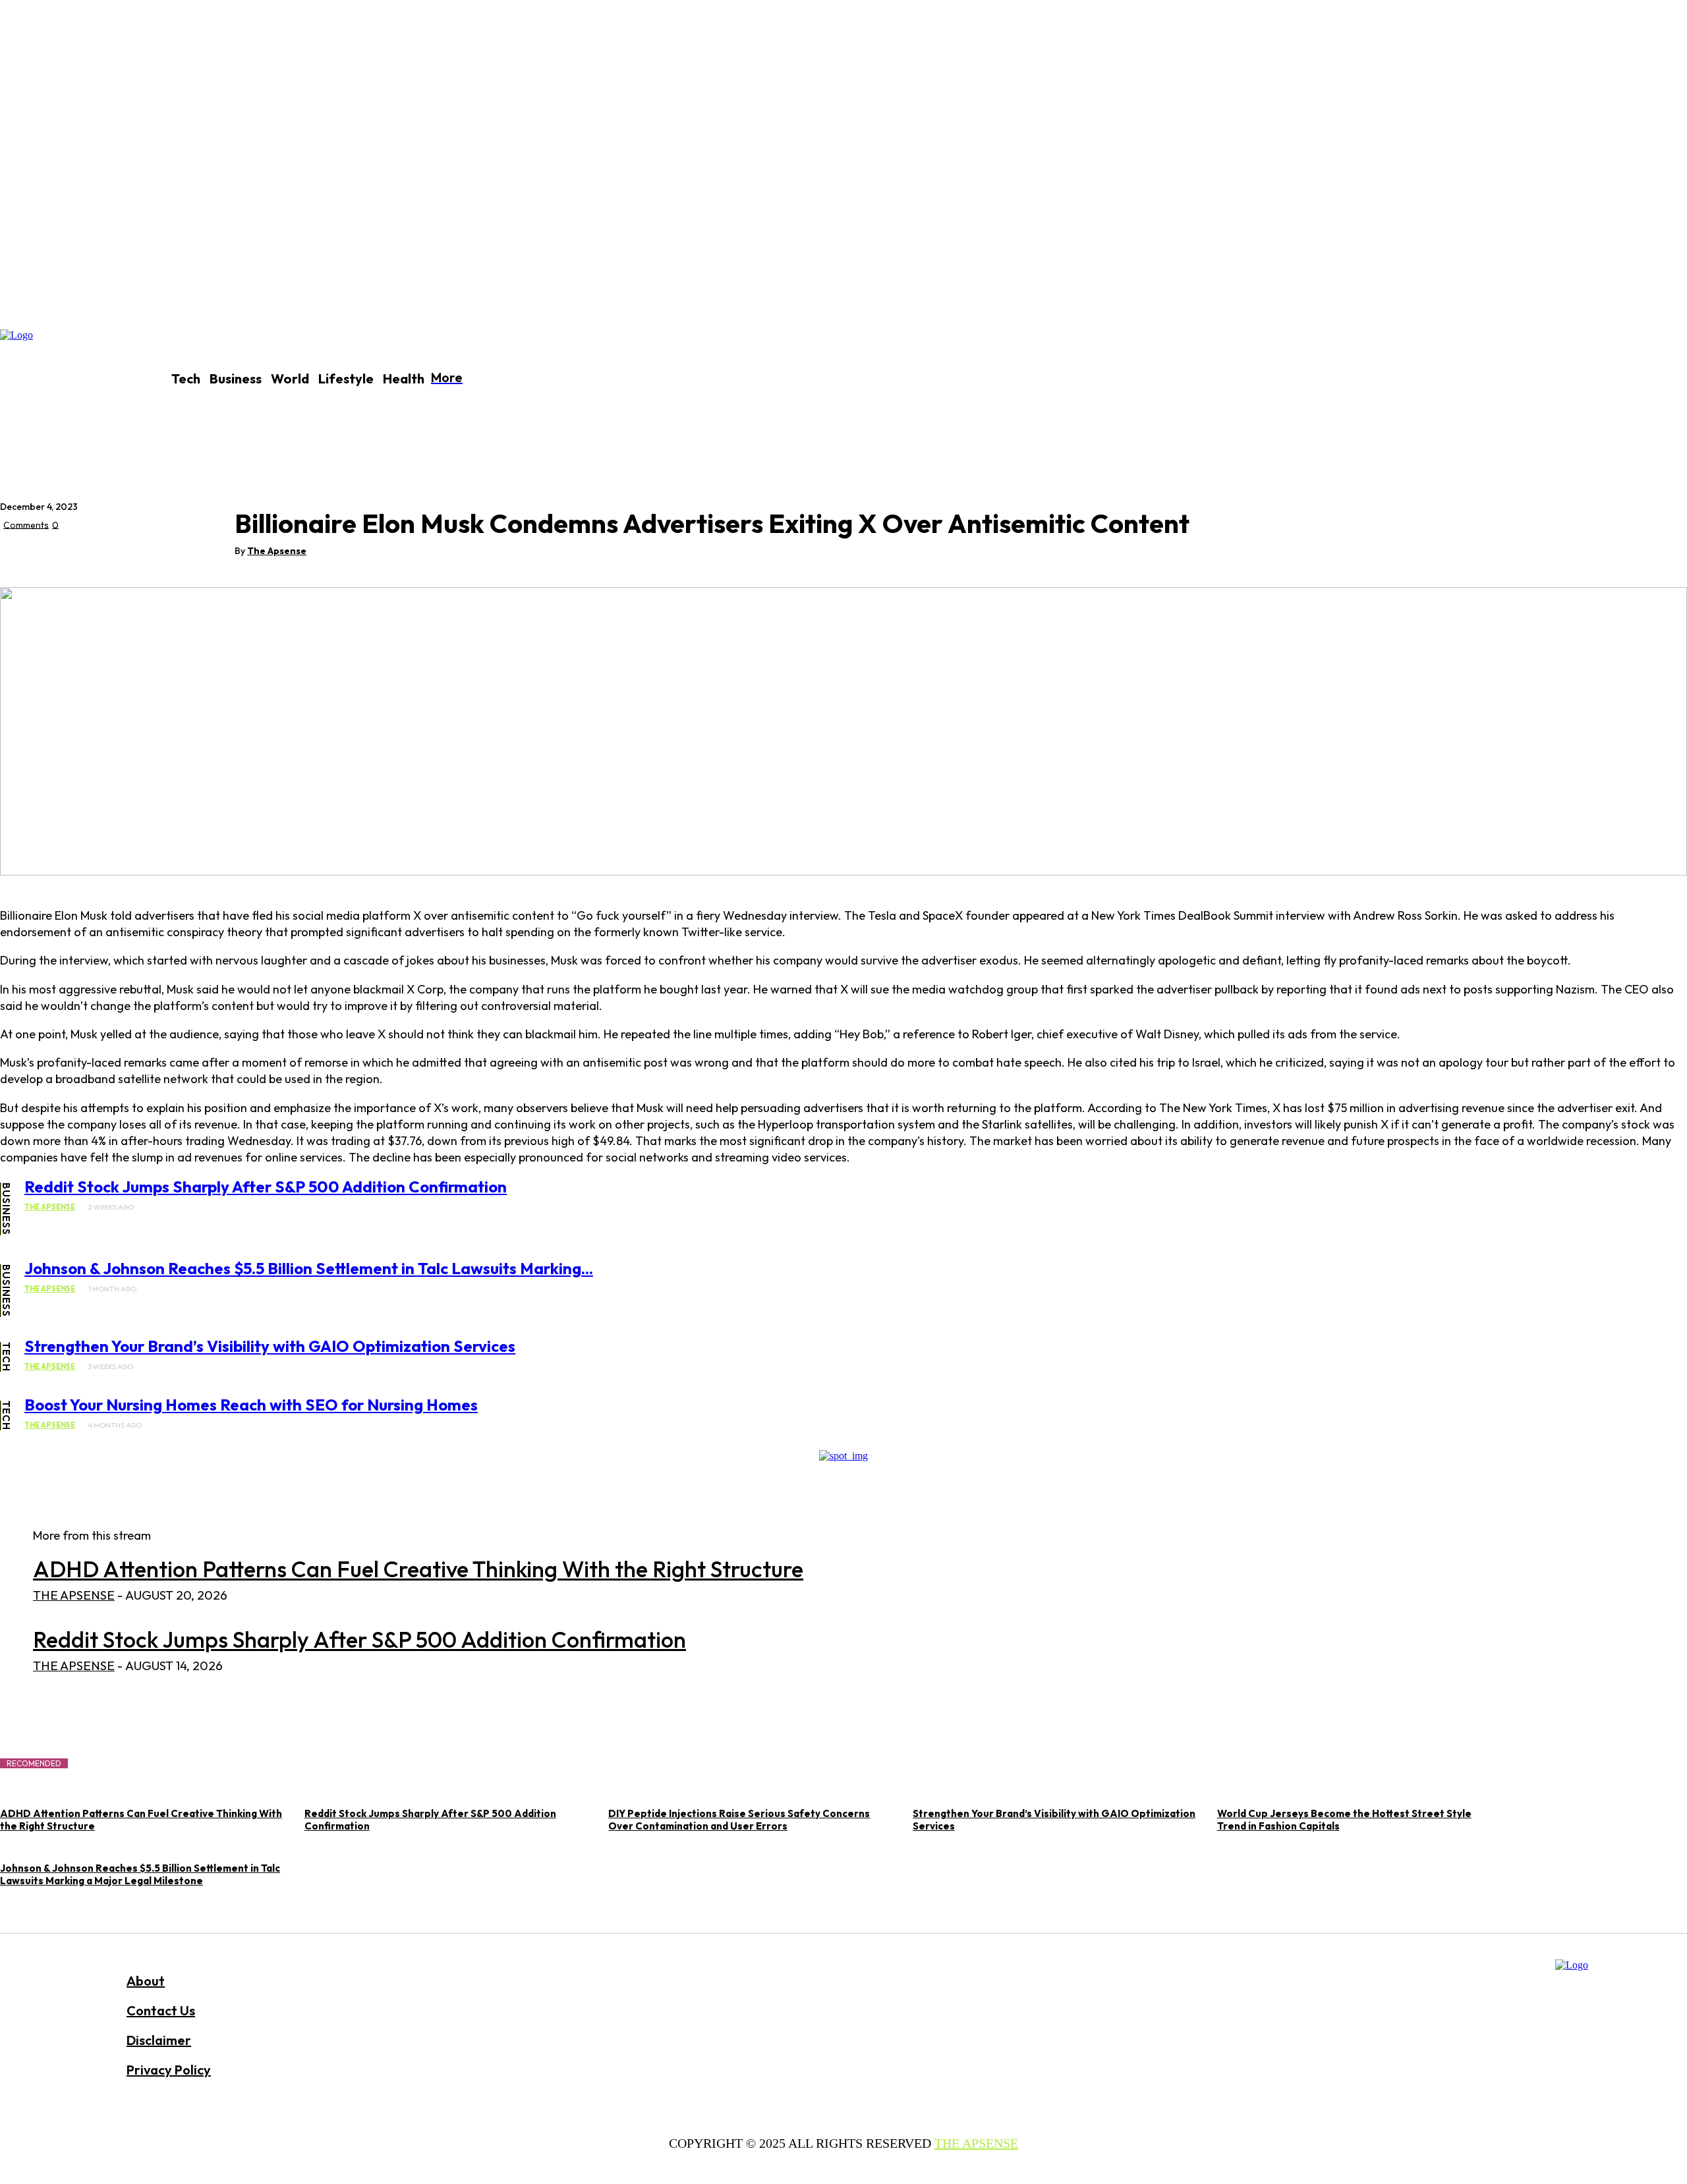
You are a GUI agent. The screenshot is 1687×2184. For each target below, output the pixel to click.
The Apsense (277, 551)
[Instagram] (615, 2076)
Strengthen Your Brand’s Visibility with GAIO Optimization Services (270, 1346)
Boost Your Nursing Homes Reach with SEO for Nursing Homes (251, 1405)
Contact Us (161, 2010)
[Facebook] (22, 555)
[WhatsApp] (164, 555)
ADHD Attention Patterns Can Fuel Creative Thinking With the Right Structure (418, 1569)
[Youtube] (685, 2076)
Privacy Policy (169, 2070)
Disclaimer (159, 2040)
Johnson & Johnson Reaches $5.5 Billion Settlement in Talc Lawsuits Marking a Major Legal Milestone (140, 1874)
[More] (212, 555)
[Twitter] (69, 555)
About (146, 1981)
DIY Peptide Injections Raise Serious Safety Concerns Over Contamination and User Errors (739, 1820)
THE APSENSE (976, 2143)
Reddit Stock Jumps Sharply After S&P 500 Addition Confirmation (266, 1187)
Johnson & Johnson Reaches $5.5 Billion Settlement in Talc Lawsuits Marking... (309, 1268)
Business (6, 1209)
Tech (6, 1357)
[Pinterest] (117, 555)
